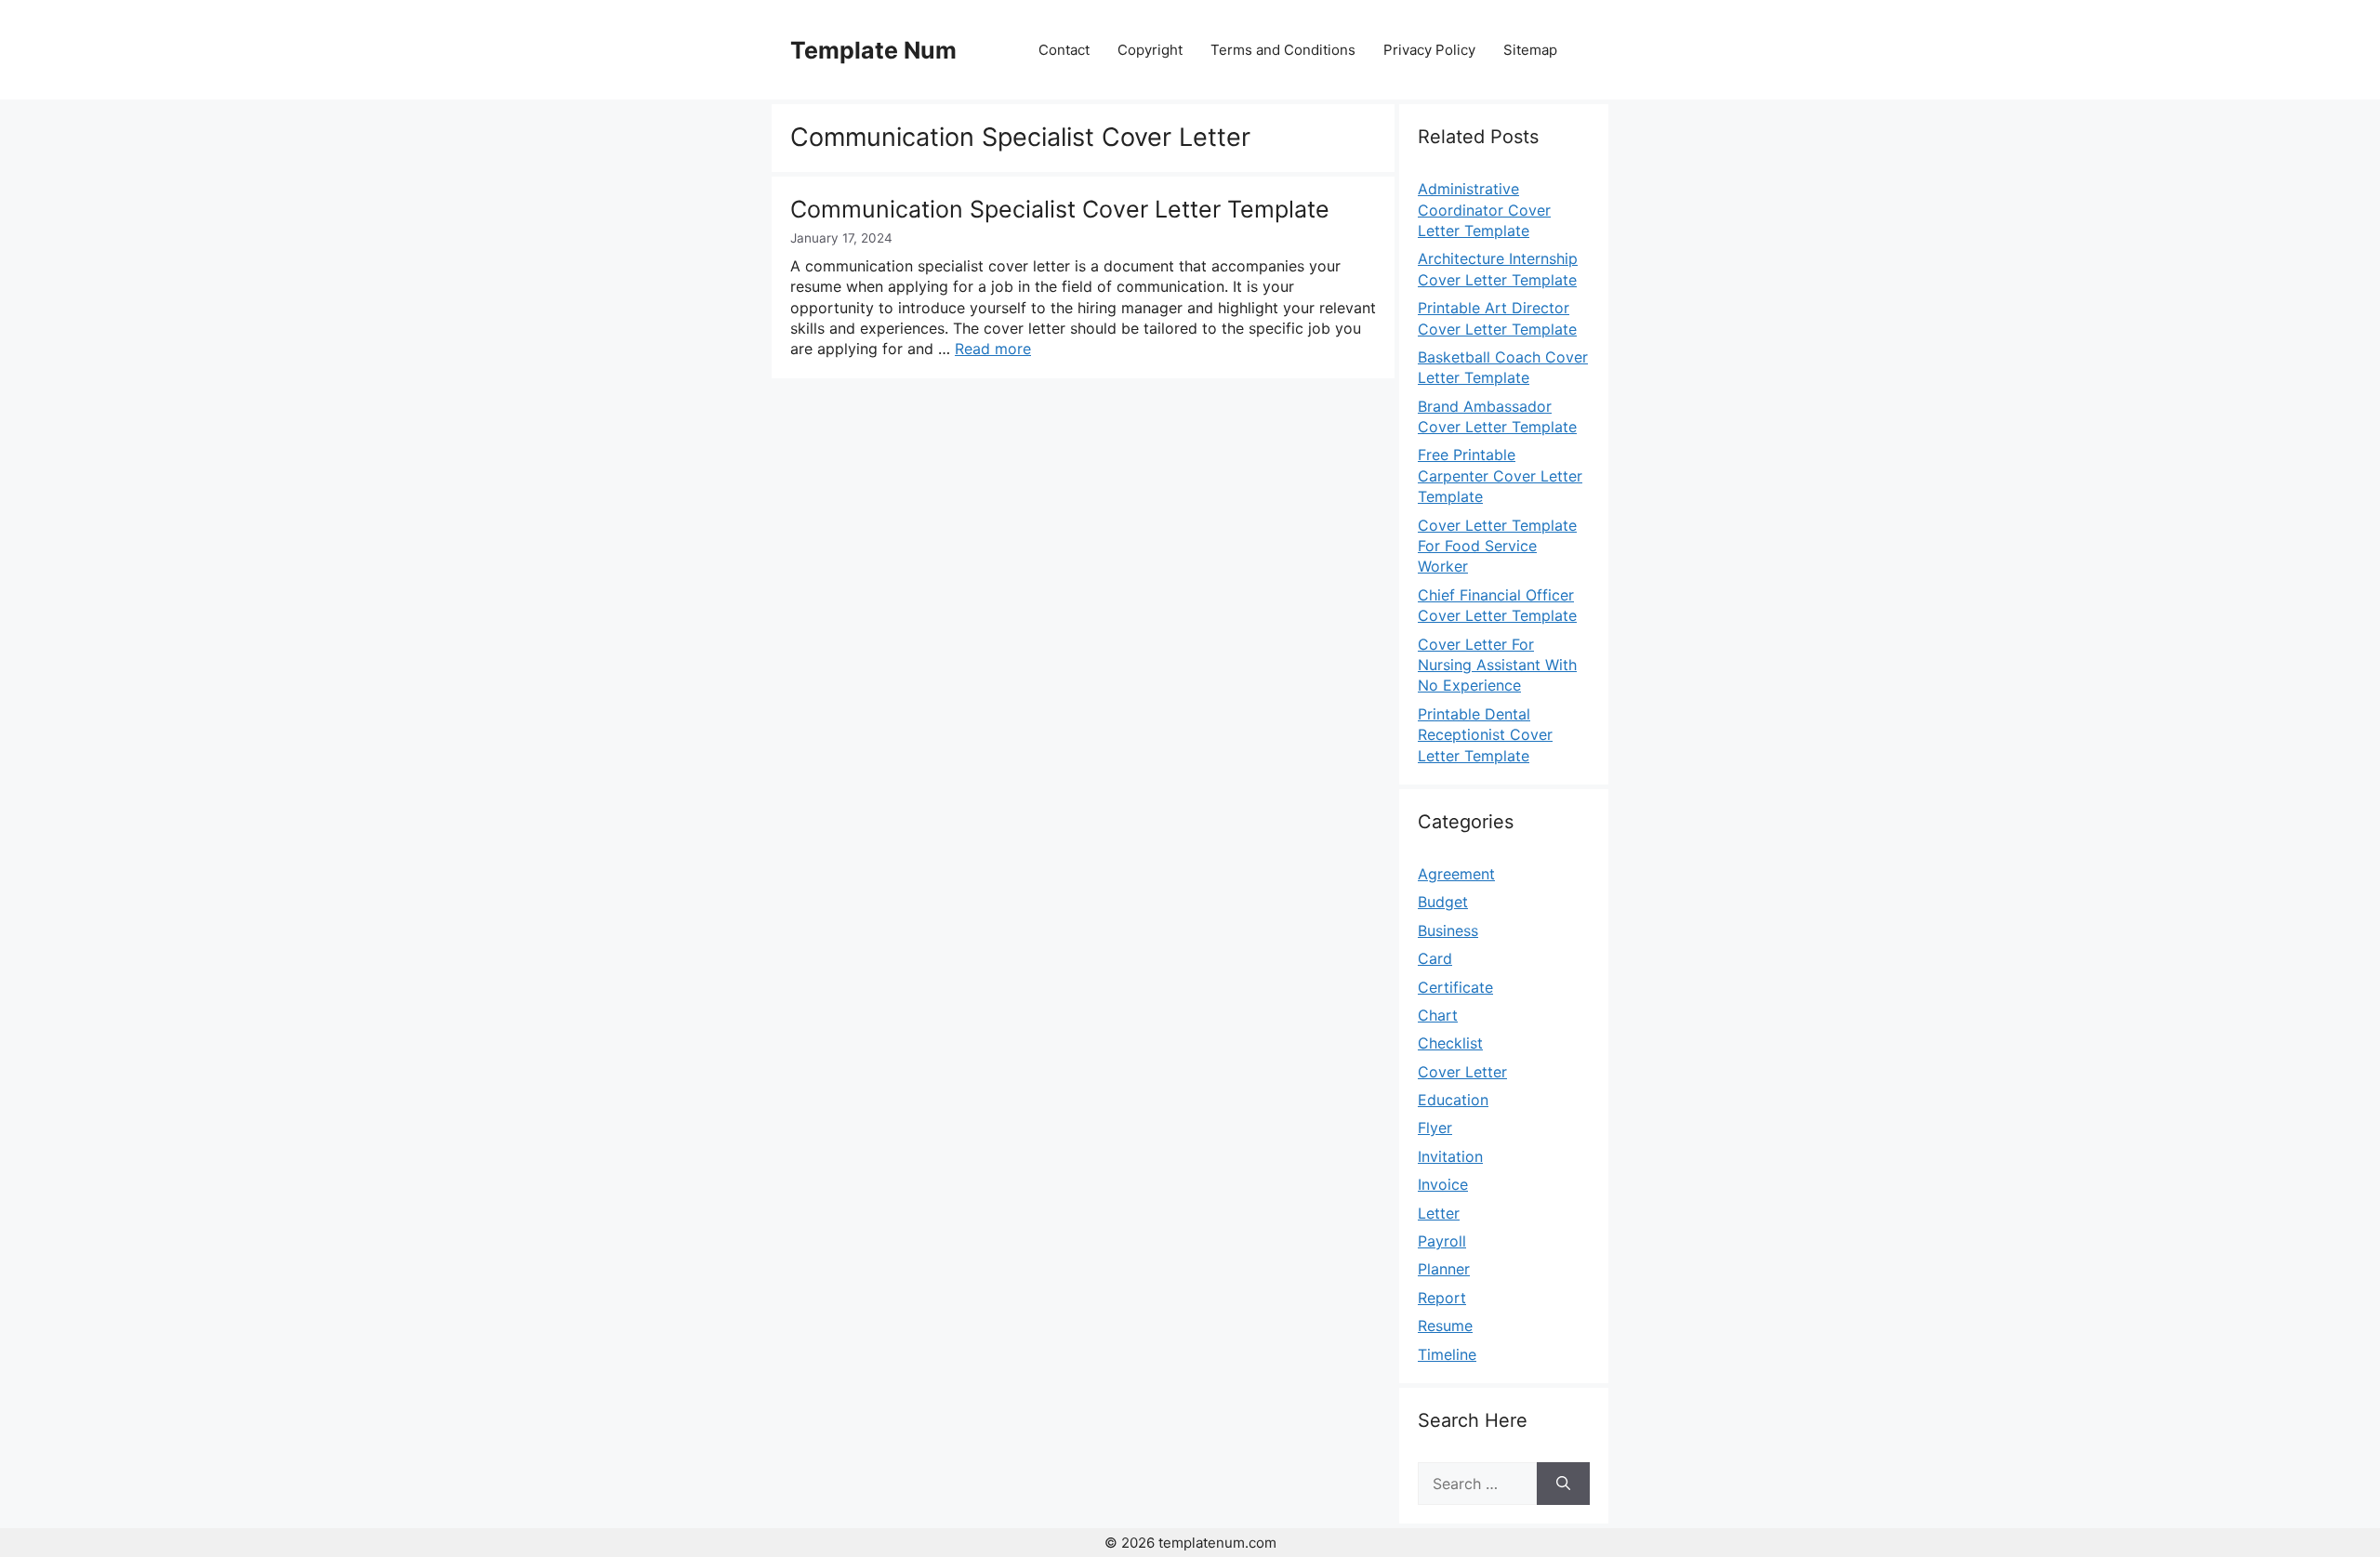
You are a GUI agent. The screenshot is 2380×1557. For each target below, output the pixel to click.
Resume (1445, 1326)
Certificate (1455, 987)
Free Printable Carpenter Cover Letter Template (1500, 475)
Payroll (1442, 1241)
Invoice (1443, 1184)
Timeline (1447, 1354)
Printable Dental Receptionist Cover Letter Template (1485, 735)
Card (1435, 958)
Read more (993, 349)
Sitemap (1530, 50)
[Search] (1563, 1484)
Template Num (873, 50)
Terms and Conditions (1283, 50)
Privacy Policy (1429, 50)
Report (1442, 1298)
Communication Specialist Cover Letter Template (1060, 209)
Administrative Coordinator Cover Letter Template (1484, 210)
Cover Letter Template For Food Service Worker (1497, 546)
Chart (1438, 1015)
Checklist (1450, 1043)
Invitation (1450, 1156)
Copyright (1150, 50)
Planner (1444, 1269)
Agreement (1456, 874)
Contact (1064, 50)
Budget (1443, 902)
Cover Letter (1462, 1072)
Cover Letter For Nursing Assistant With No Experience (1497, 665)
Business (1448, 930)
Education (1453, 1100)
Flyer (1435, 1128)
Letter (1439, 1213)
